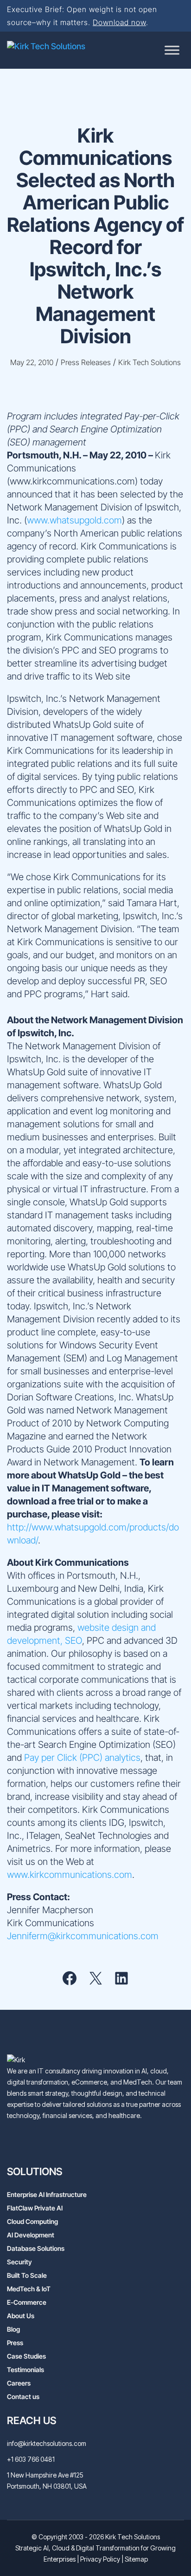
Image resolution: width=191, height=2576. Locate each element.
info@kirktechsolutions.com (47, 2443)
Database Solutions (36, 2248)
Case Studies (26, 2356)
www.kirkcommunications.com (70, 1875)
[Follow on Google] (105, 2145)
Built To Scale (27, 2275)
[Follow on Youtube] (31, 2145)
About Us (21, 2316)
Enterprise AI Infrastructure (47, 2194)
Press (15, 2343)
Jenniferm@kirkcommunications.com (83, 1936)
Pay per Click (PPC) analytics (82, 1758)
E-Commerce (27, 2302)
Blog (13, 2329)
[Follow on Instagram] (87, 2145)
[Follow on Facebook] (68, 2145)
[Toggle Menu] (172, 50)
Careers (19, 2383)
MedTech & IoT (29, 2289)
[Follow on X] (50, 2145)
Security (19, 2262)
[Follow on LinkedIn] (13, 2145)
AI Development (31, 2235)
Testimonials (25, 2370)
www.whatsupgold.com (74, 520)
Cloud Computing (32, 2221)
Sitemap (136, 2559)
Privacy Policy (100, 2559)
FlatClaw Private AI (35, 2208)
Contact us (23, 2396)
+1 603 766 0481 (31, 2459)
